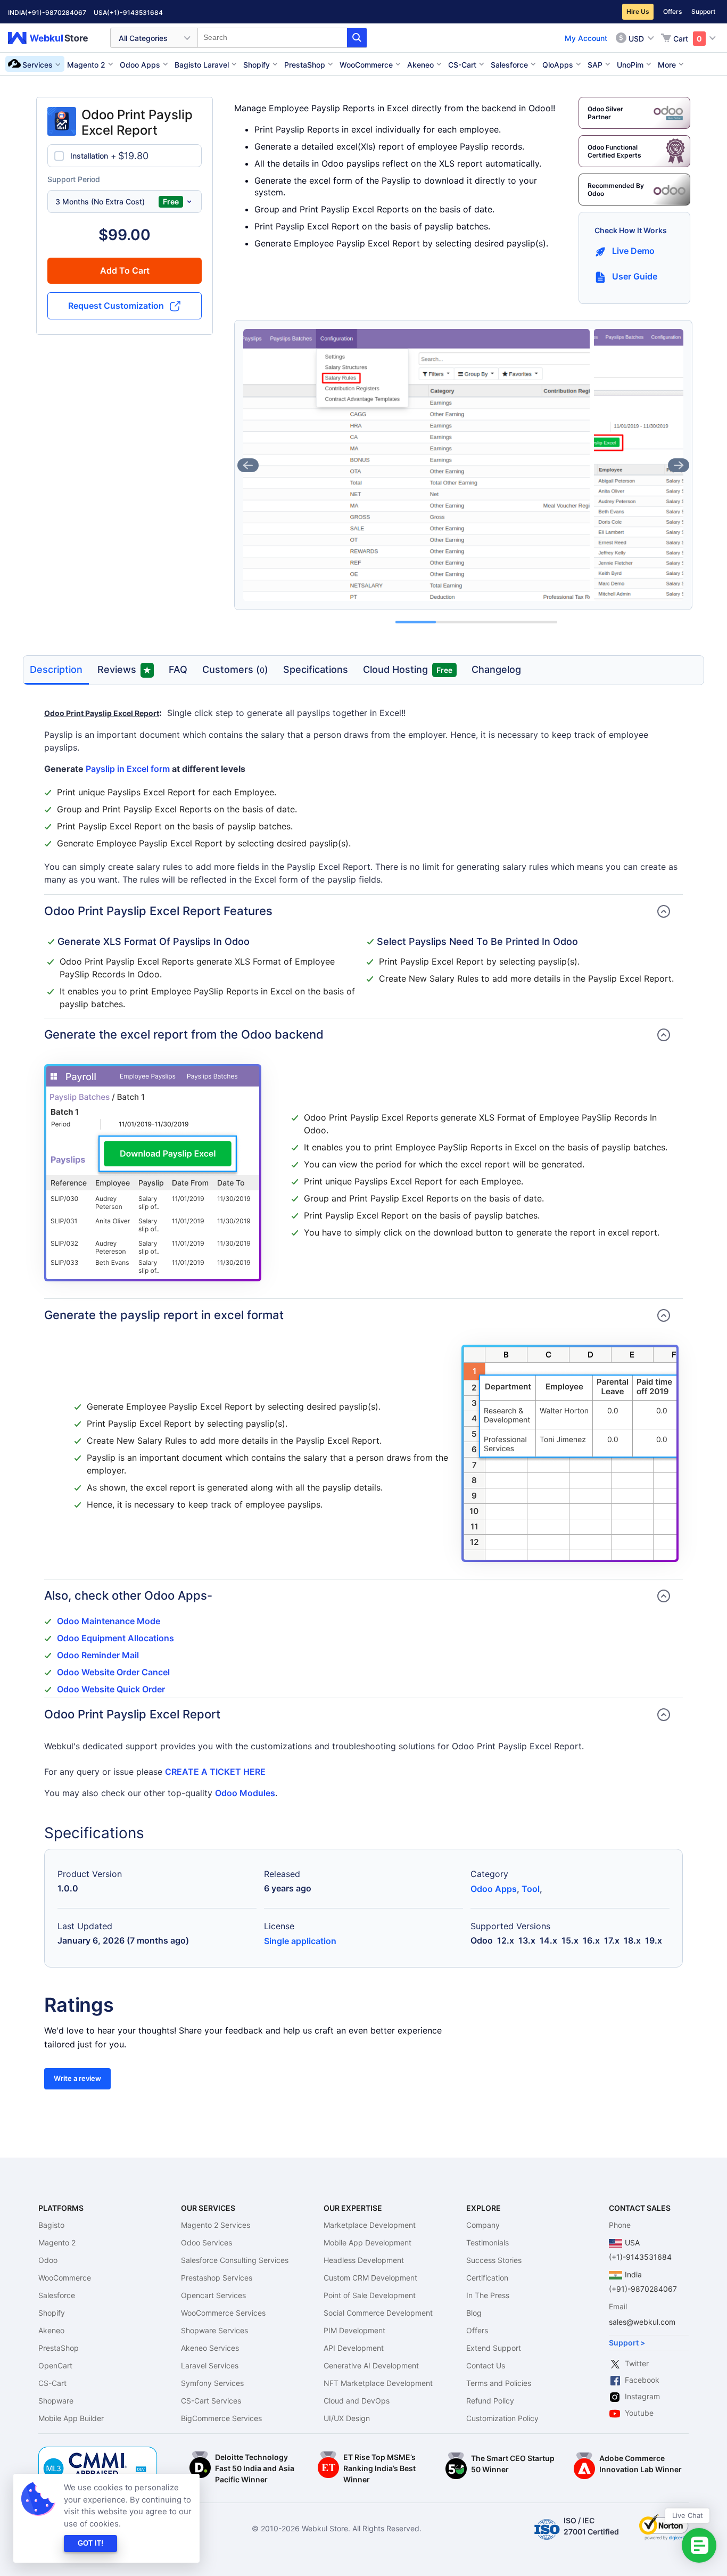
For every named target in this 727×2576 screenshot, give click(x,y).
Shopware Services (214, 2330)
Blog (474, 2313)
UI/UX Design (347, 2418)
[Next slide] (679, 465)
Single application (300, 1941)
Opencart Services (213, 2295)
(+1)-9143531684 (135, 13)
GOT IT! (90, 2543)
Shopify (52, 2313)
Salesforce (57, 2295)
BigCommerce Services (221, 2418)
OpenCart (55, 2365)
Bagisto (51, 2225)
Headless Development (364, 2260)
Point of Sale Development (370, 2295)
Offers (672, 11)
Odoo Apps (494, 1889)
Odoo (48, 2260)
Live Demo (633, 251)
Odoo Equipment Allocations (115, 1638)
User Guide (635, 276)
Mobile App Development (367, 2242)
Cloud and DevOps (357, 2401)
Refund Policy (490, 2401)
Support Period (74, 179)
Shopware (56, 2401)
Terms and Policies (499, 2383)
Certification (487, 2278)
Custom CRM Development (370, 2278)
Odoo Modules (245, 1793)
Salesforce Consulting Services (235, 2260)
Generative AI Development (371, 2365)
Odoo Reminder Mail (98, 1655)
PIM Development (354, 2330)
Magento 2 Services (216, 2225)
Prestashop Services (217, 2278)
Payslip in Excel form (128, 769)
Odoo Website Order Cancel (113, 1672)
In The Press (488, 2295)
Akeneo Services (210, 2348)
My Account (586, 38)
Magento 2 (57, 2242)
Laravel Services (210, 2365)
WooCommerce (65, 2278)
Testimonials (488, 2242)
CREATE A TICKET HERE (215, 1772)
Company (483, 2225)
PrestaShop (59, 2348)
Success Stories (494, 2260)
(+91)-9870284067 (56, 13)
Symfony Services (212, 2383)
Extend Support (494, 2348)
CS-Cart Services (211, 2401)
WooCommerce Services (223, 2313)
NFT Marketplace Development (378, 2383)
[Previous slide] (248, 465)
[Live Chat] (699, 2545)
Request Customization (116, 306)
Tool (531, 1889)
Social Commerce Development (378, 2313)
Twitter (637, 2363)
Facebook (642, 2380)
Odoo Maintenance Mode (109, 1621)
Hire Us (638, 11)
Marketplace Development (370, 2225)
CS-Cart (52, 2383)
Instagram (642, 2396)
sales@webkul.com (642, 2322)
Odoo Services (206, 2242)
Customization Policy (502, 2418)
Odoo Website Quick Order (111, 1689)
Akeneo (51, 2330)
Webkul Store (54, 38)
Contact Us (486, 2365)
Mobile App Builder (71, 2418)
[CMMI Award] (98, 2452)
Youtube (639, 2413)
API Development (354, 2348)
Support (703, 11)
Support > (627, 2343)
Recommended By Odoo (616, 190)
